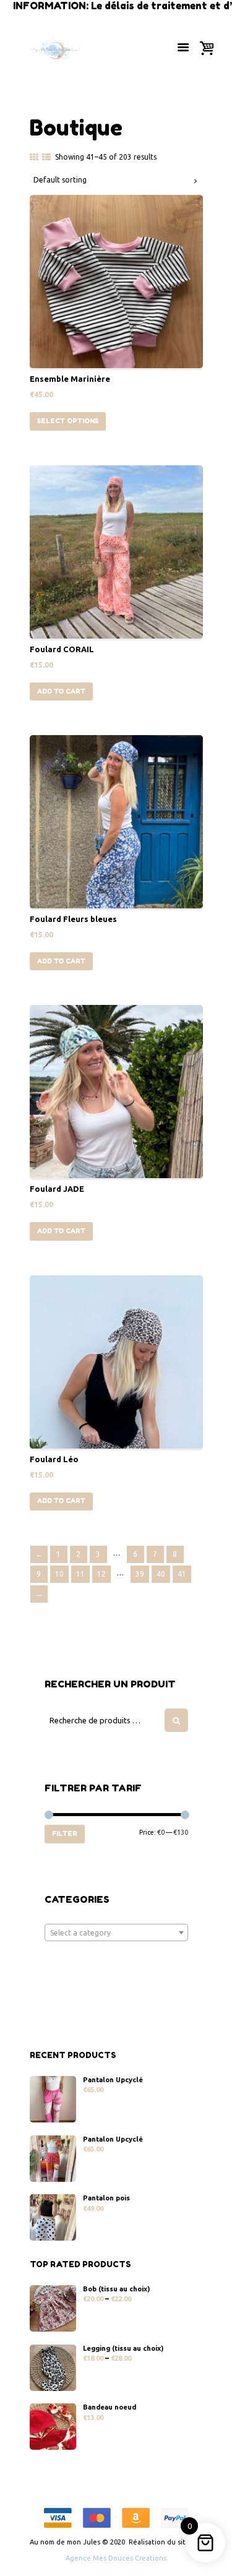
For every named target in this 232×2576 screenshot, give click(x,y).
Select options (68, 421)
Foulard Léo (54, 1459)
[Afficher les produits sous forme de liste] (46, 157)
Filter (65, 1833)
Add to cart (61, 691)
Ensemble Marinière (70, 379)
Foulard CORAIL (62, 649)
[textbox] (116, 1933)
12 (101, 1574)
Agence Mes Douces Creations (116, 2558)
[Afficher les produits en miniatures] (34, 157)
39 (140, 1574)
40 (161, 1574)
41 (182, 1574)
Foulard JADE (57, 1189)
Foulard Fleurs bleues (73, 919)
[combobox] (116, 1932)
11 (80, 1574)
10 (59, 1574)
